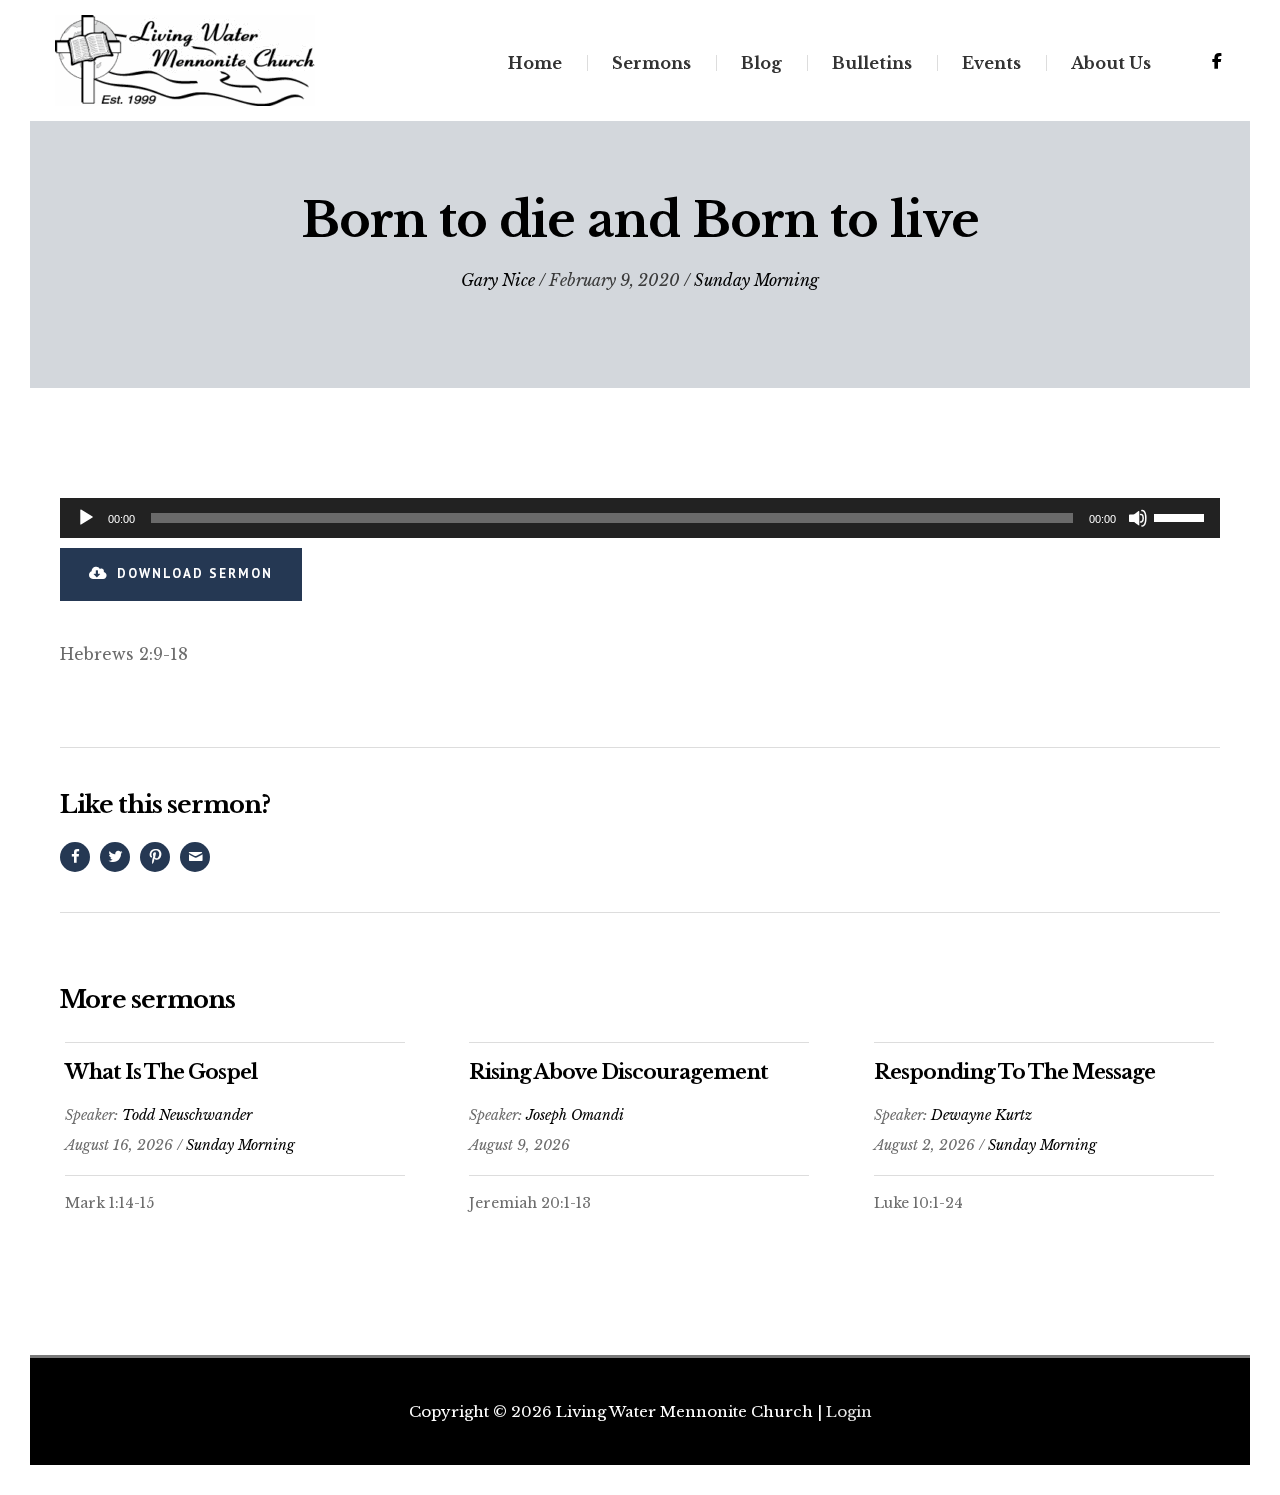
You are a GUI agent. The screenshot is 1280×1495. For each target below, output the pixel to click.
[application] (640, 518)
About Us (1111, 63)
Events (991, 63)
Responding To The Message (1014, 1072)
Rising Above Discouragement (618, 1072)
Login (849, 1411)
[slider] (1182, 516)
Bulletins (872, 63)
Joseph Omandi (575, 1115)
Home (535, 63)
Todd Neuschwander (187, 1115)
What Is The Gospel (161, 1072)
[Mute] (1138, 518)
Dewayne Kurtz (981, 1115)
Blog (761, 63)
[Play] (86, 518)
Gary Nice (498, 280)
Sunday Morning (756, 280)
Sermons (651, 63)
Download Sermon (195, 573)
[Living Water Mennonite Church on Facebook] (1217, 61)
